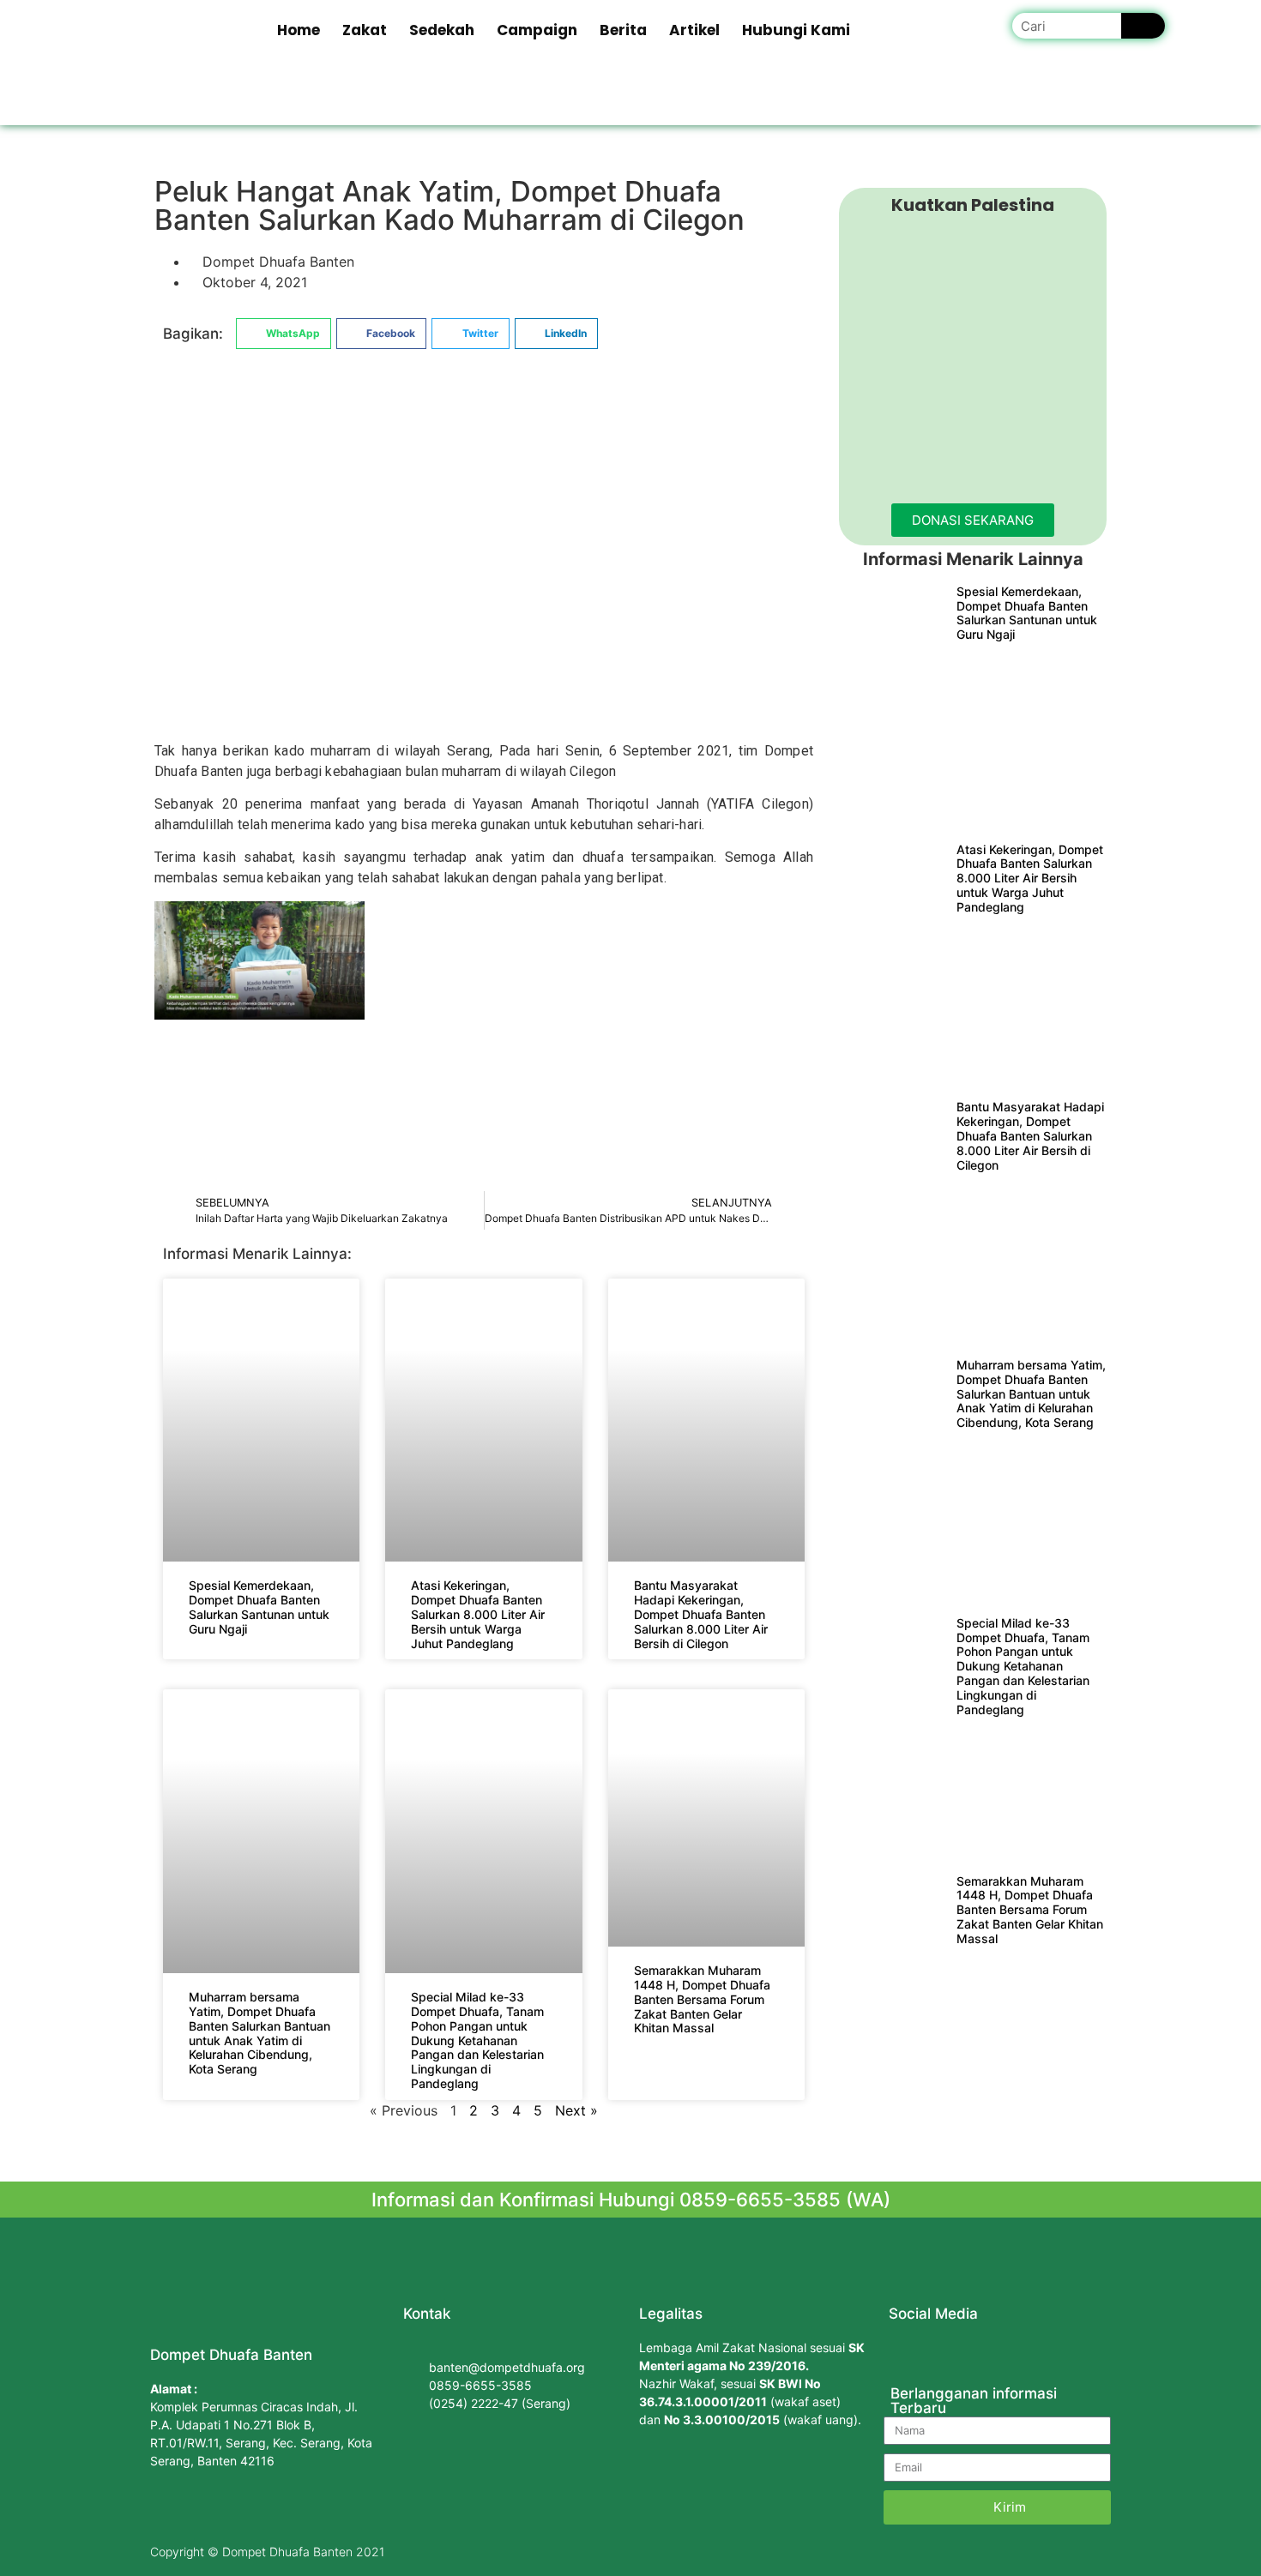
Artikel (694, 30)
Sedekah (442, 30)
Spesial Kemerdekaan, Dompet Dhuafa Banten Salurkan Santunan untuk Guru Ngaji (259, 1607)
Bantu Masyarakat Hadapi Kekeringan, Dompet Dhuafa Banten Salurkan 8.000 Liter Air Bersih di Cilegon (701, 1614)
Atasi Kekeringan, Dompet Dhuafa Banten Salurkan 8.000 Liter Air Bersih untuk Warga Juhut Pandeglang (478, 1614)
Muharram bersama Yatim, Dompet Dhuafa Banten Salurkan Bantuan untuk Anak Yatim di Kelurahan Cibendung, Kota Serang (259, 2033)
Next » (576, 2110)
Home (299, 30)
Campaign (537, 30)
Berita (623, 30)
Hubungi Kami (796, 30)
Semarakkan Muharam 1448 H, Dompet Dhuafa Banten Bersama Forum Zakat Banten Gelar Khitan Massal (702, 1999)
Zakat (365, 30)
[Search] (1143, 26)
